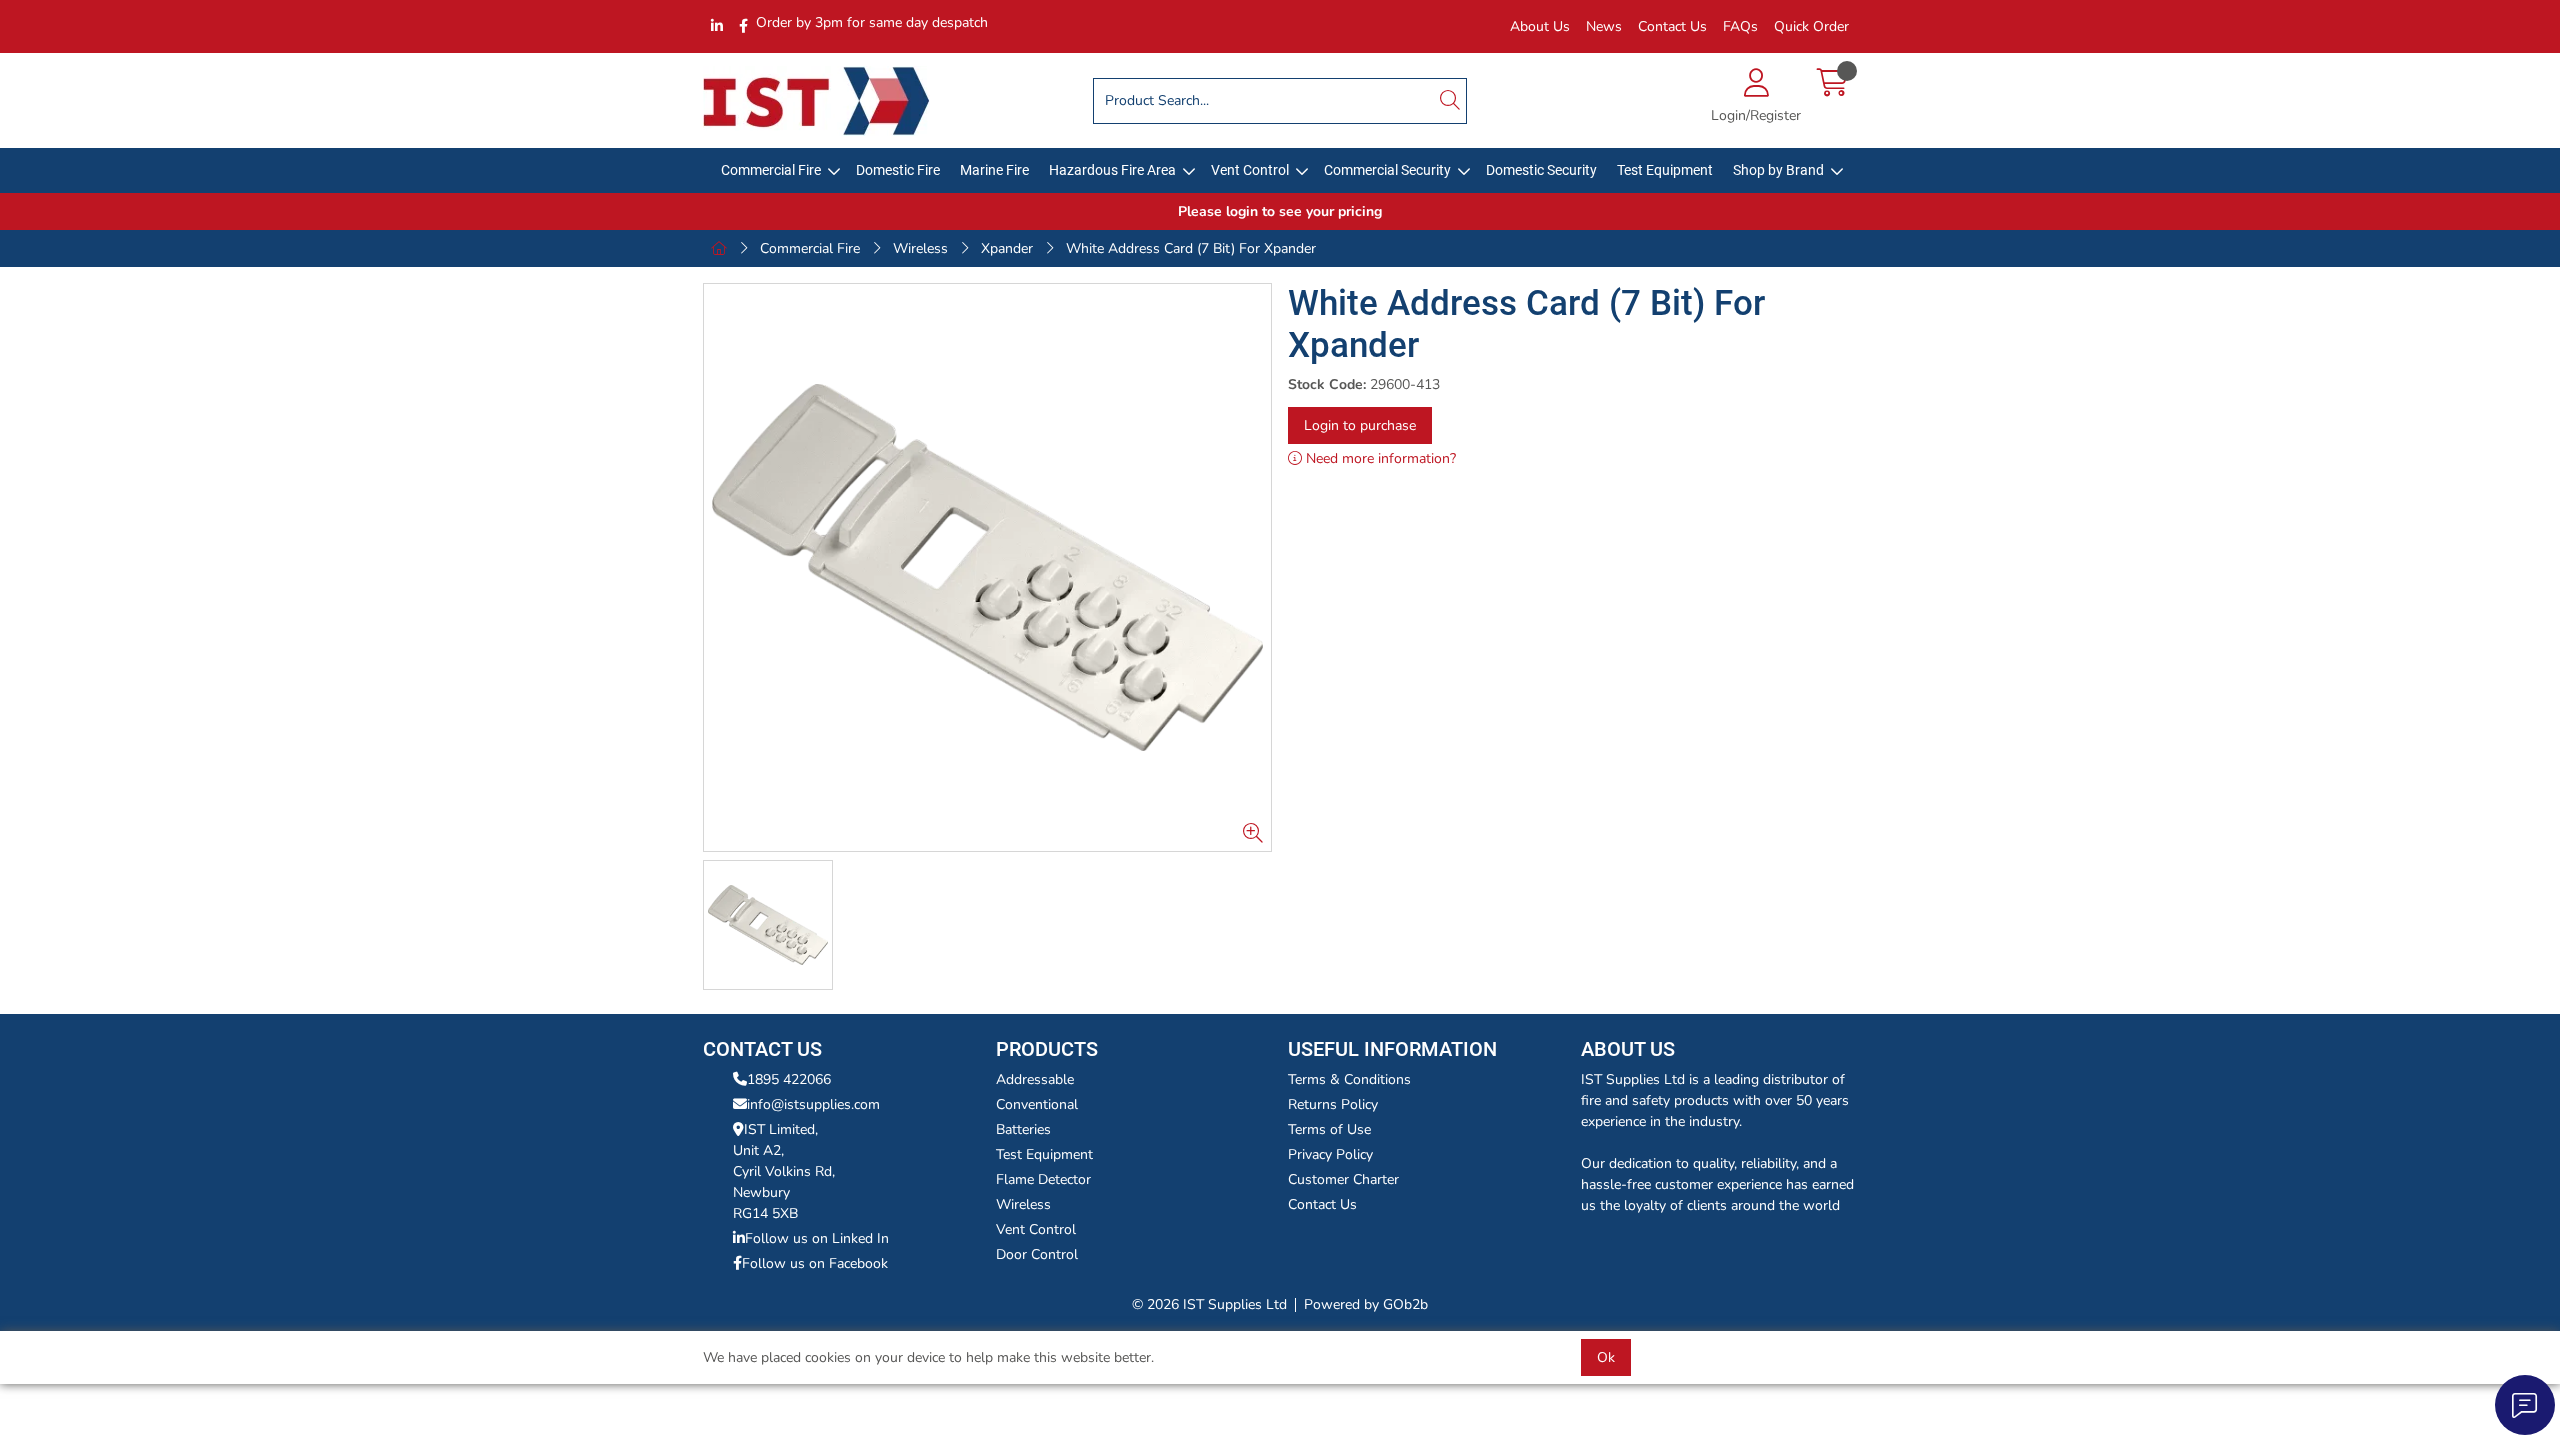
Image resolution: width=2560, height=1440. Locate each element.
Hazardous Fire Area (1112, 170)
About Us (1540, 26)
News (1604, 26)
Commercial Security (1387, 170)
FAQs (1740, 26)
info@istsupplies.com (813, 1104)
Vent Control (1250, 170)
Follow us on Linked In (817, 1238)
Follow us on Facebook (815, 1263)
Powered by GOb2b (1366, 1304)
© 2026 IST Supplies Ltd (1209, 1304)
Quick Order (1811, 26)
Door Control (1037, 1254)
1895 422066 (789, 1079)
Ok (1606, 1357)
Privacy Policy (1330, 1154)
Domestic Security (1541, 170)
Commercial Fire (771, 170)
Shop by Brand (1778, 170)
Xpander (1007, 248)
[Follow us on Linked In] (717, 26)
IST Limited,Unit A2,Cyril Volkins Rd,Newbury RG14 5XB (784, 1171)
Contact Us (1672, 26)
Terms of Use (1329, 1129)
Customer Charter (1343, 1179)
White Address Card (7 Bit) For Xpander (1191, 248)
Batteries (1023, 1129)
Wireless (920, 248)
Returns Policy (1333, 1104)
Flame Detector (1043, 1179)
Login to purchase (1360, 425)
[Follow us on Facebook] (743, 26)
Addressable (1035, 1079)
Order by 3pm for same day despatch (872, 22)
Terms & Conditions (1349, 1079)
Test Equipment (1665, 170)
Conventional (1037, 1104)
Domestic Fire (898, 170)
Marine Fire (994, 170)
